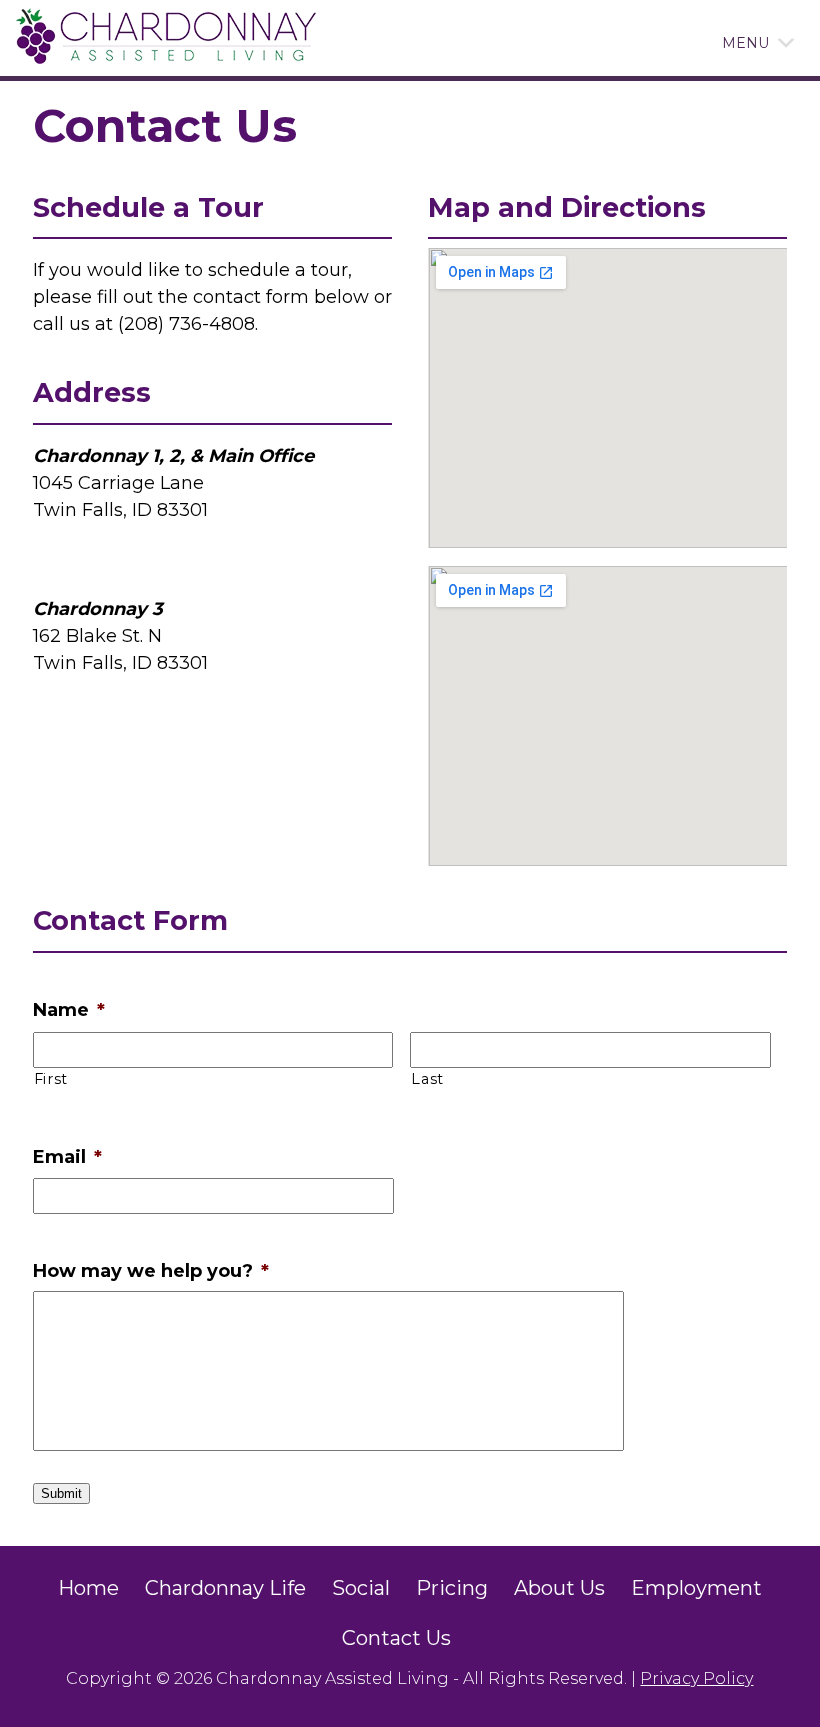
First (51, 1079)
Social (361, 1588)
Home (88, 1588)
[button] (745, 43)
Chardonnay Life (225, 1588)
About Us (559, 1588)
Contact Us (396, 1638)
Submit (61, 1493)
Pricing (452, 1588)
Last (427, 1079)
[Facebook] (477, 1638)
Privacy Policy (696, 1678)
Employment (696, 1588)
